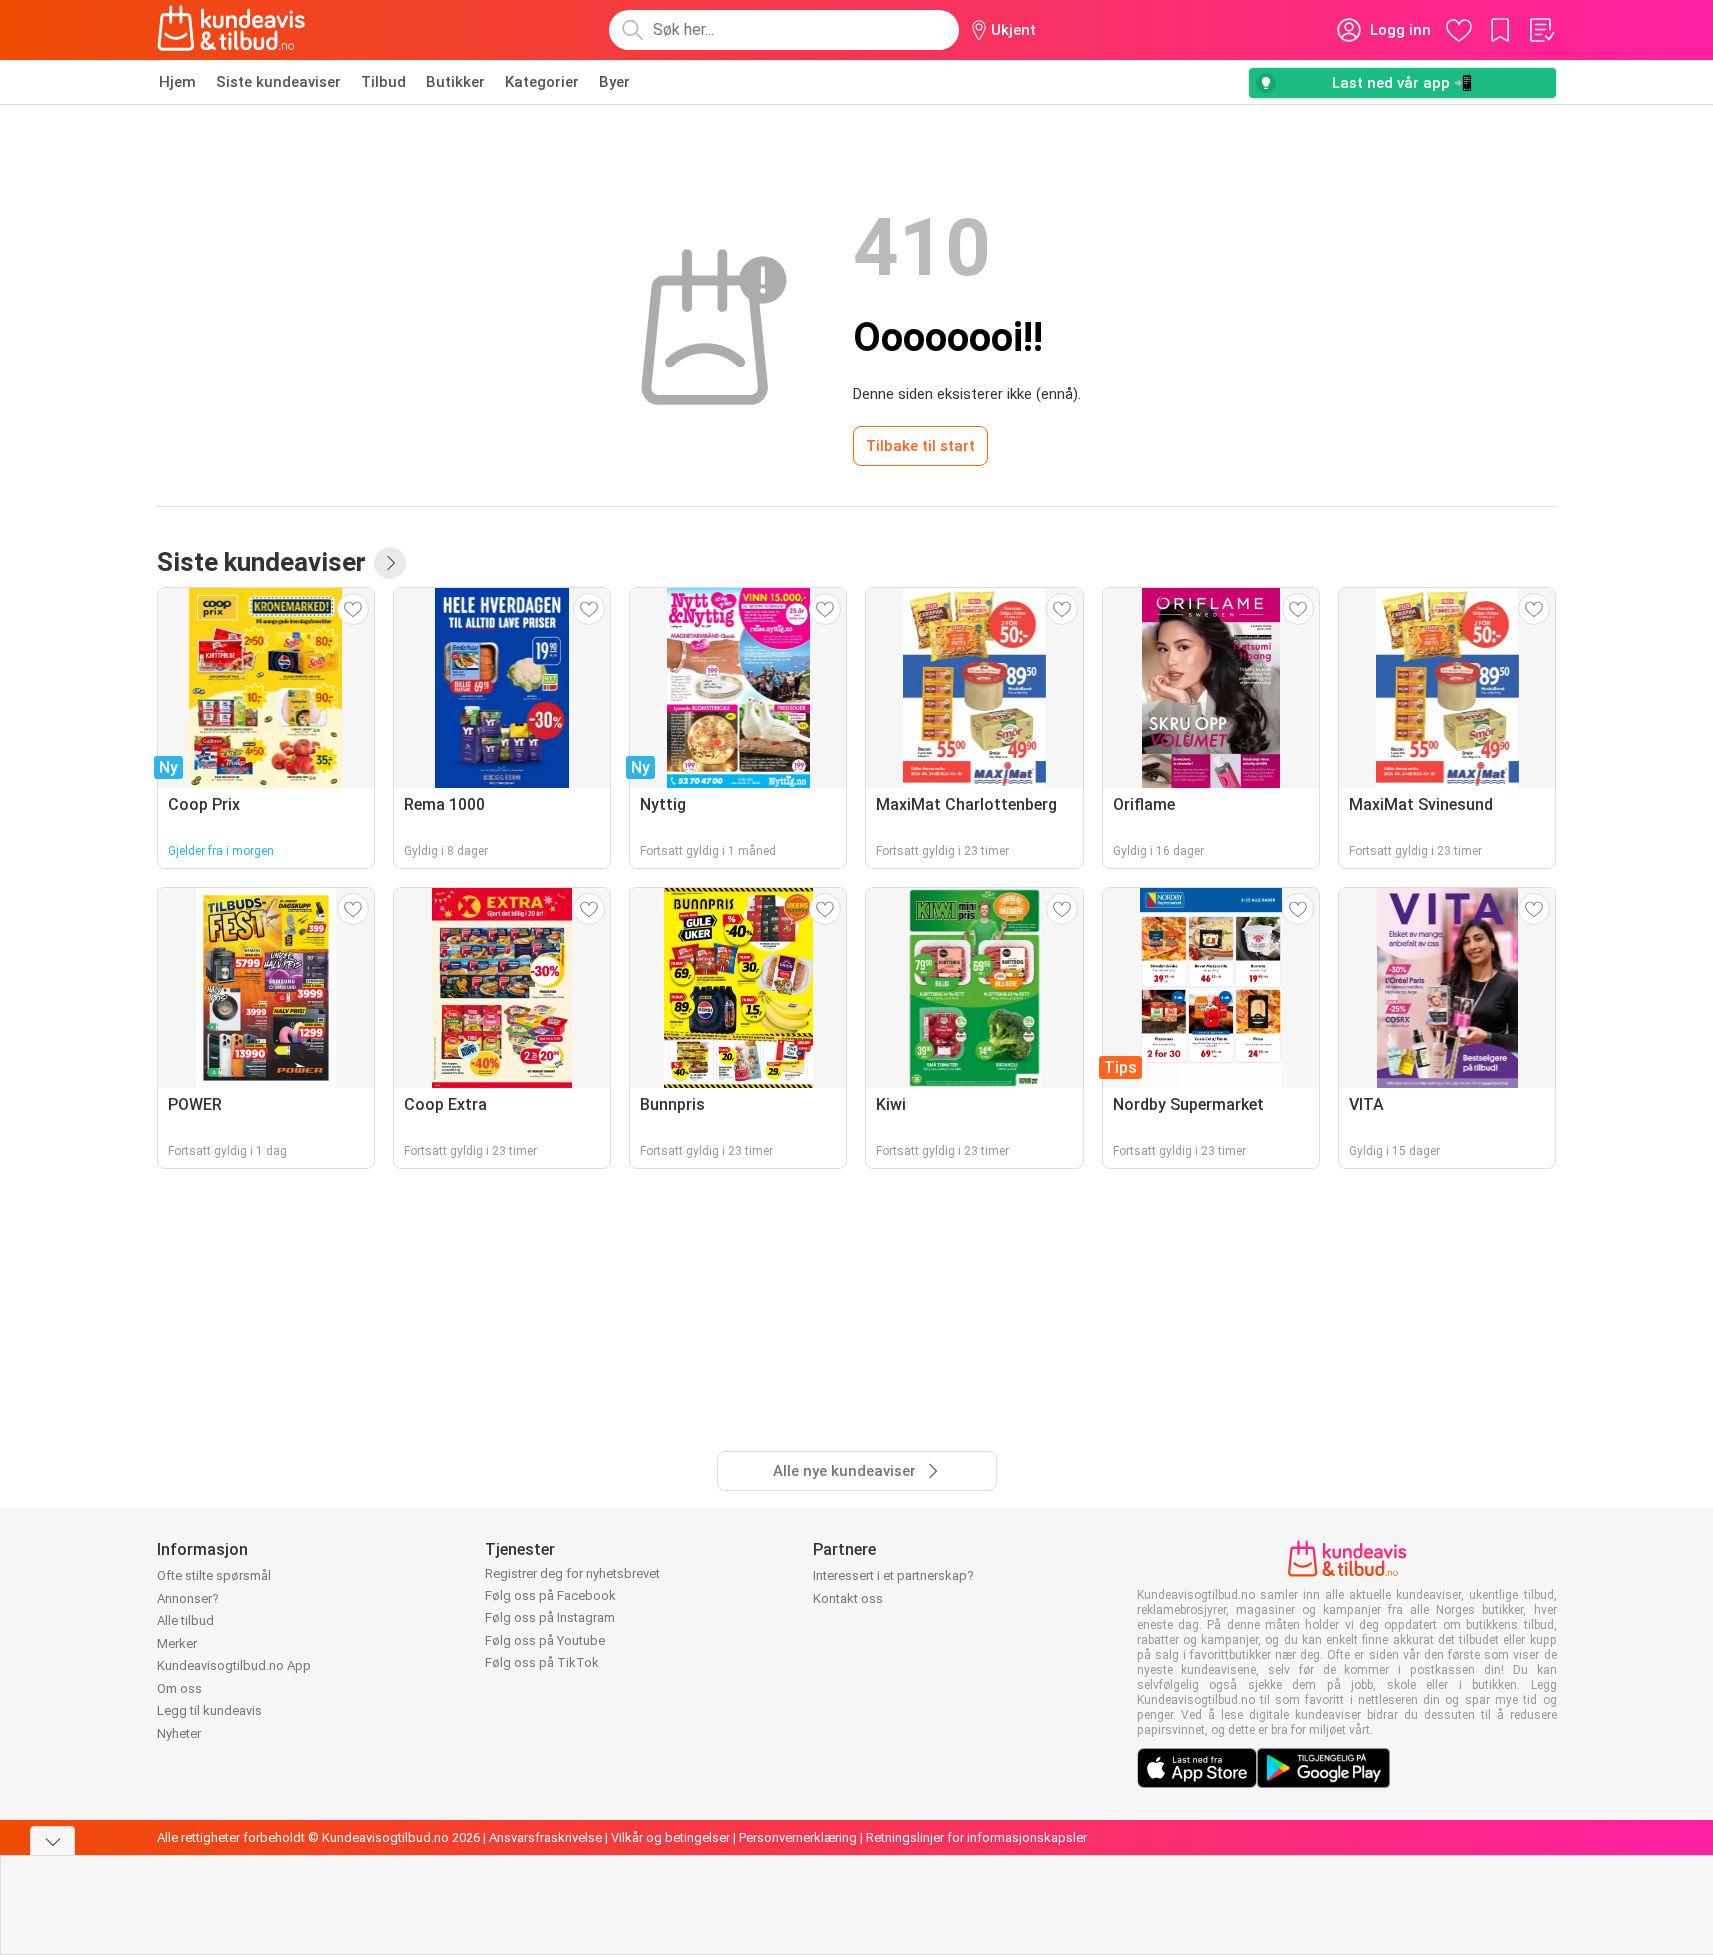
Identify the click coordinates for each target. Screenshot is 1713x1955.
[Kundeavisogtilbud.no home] (231, 30)
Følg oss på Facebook (550, 1595)
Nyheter (179, 1733)
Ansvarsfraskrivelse (545, 1837)
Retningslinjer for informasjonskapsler (976, 1837)
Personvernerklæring (798, 1837)
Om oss (179, 1688)
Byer (614, 82)
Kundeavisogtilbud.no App (234, 1665)
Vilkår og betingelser (670, 1837)
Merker (177, 1643)
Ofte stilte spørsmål (214, 1575)
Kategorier (542, 82)
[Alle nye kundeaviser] (390, 563)
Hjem (177, 82)
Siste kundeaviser (278, 82)
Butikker (455, 82)
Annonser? (188, 1598)
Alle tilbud (185, 1620)
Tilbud (383, 82)
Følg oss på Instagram (550, 1617)
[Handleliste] (1541, 30)
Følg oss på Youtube (545, 1640)
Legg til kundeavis (209, 1710)
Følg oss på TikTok (542, 1662)
